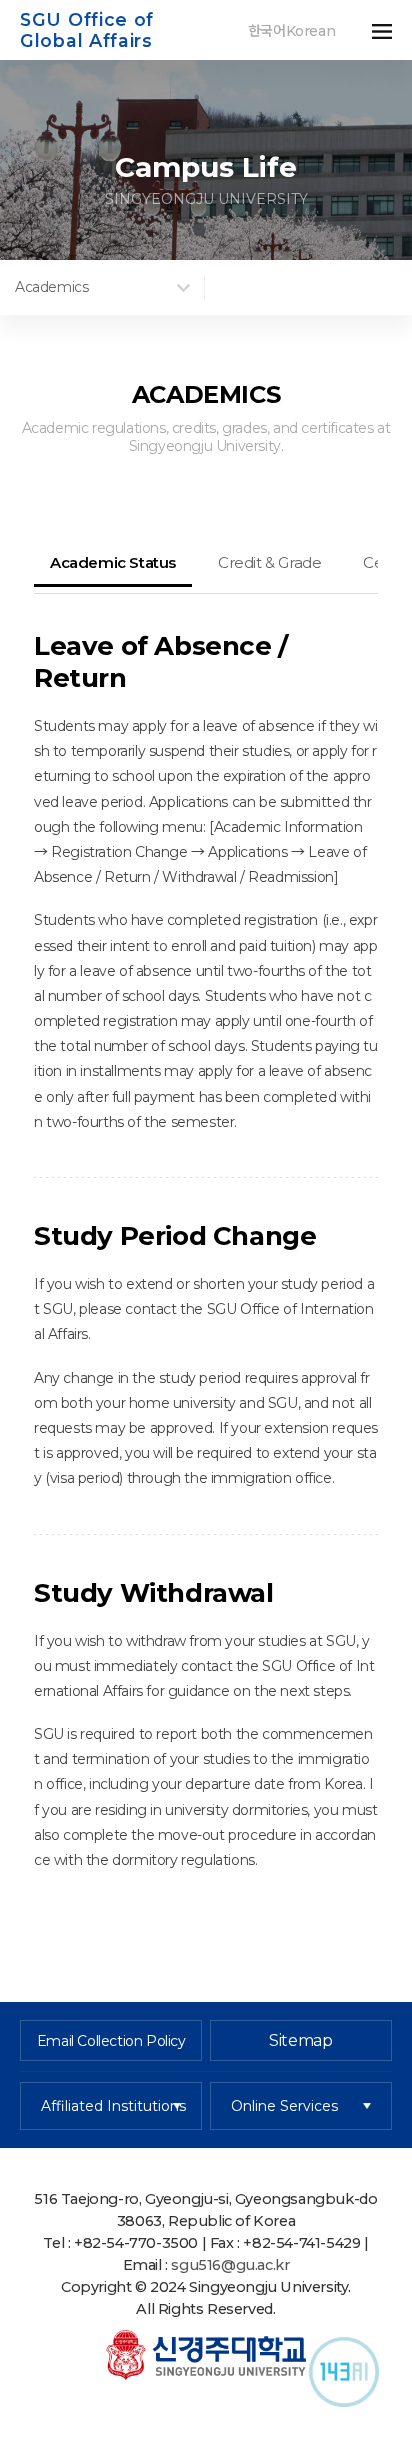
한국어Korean (291, 31)
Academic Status (113, 562)
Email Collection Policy (111, 2041)
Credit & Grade (269, 562)
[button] (372, 30)
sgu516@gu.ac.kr (230, 2265)
